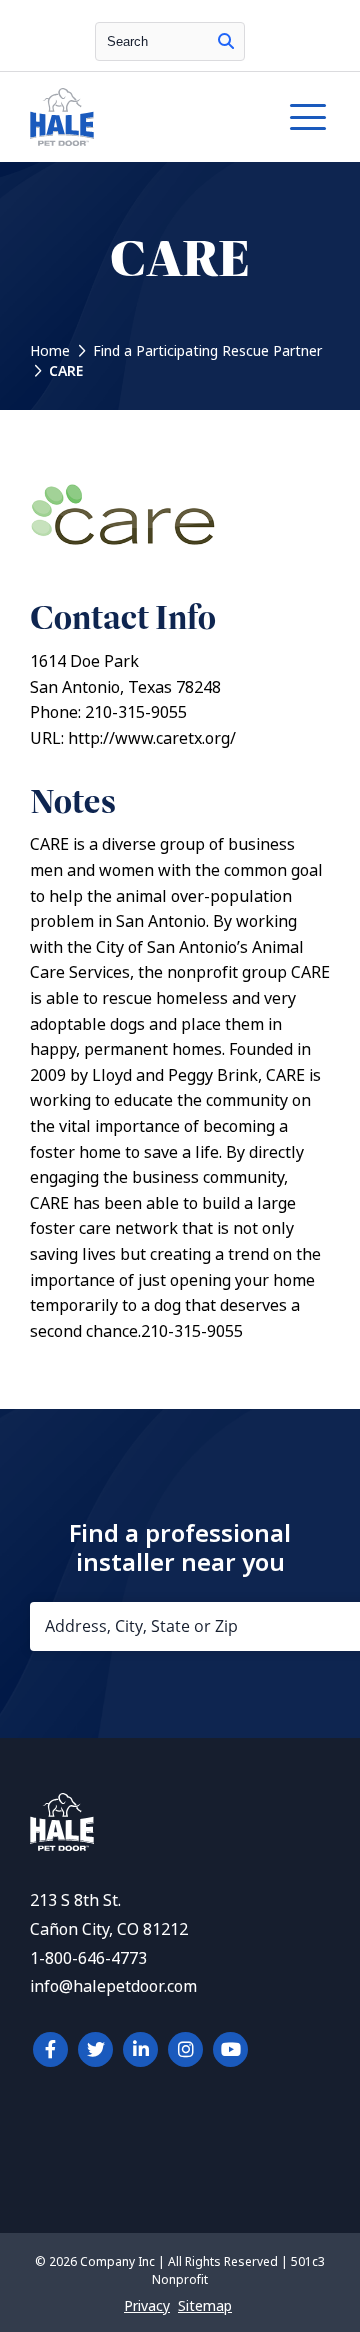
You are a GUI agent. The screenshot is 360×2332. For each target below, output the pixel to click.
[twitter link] (95, 2049)
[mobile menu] (308, 117)
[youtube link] (230, 2049)
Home (50, 351)
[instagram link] (185, 2049)
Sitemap (205, 2306)
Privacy (147, 2306)
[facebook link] (50, 2049)
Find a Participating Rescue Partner (207, 351)
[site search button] (226, 41)
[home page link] (139, 117)
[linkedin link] (140, 2049)
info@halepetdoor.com (113, 1986)
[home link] (62, 1845)
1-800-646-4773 (88, 1958)
